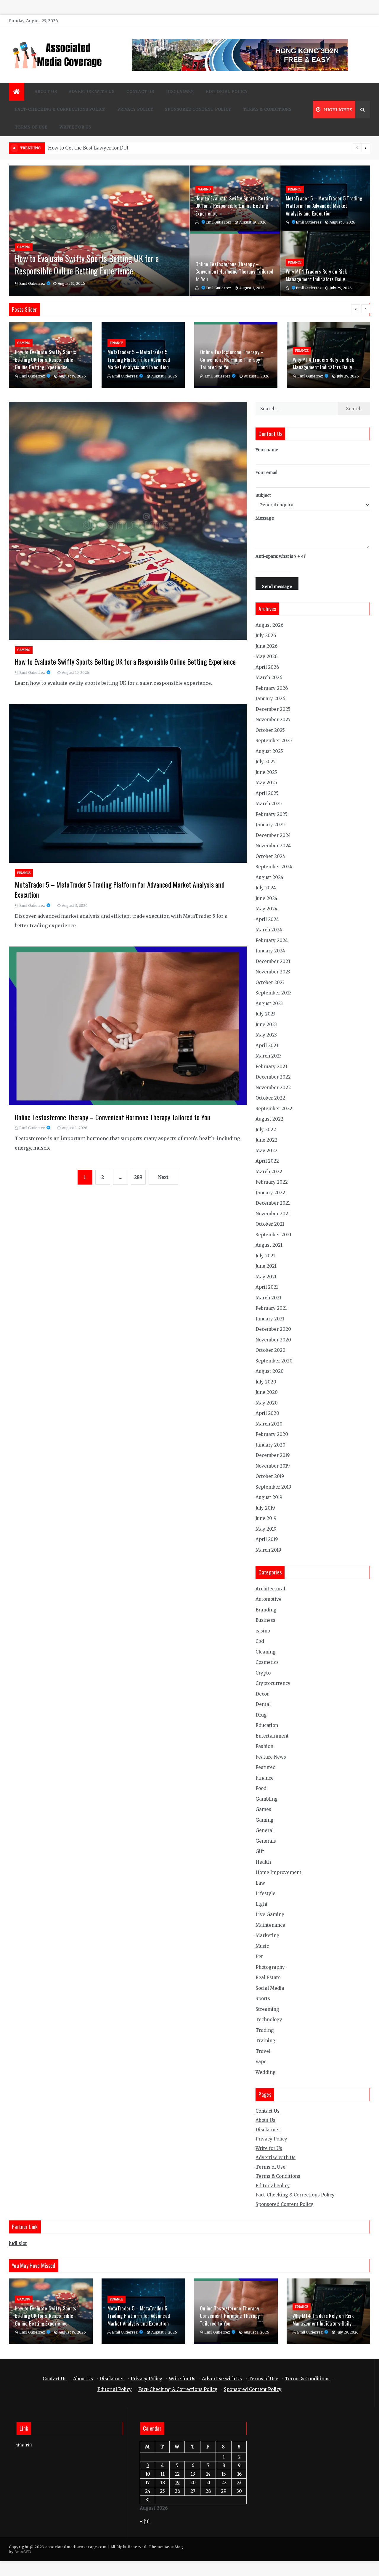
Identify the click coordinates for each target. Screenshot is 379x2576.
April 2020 (267, 1413)
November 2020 (273, 1340)
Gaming (24, 247)
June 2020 (267, 1392)
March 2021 (268, 1298)
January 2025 (270, 825)
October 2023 (270, 982)
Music (262, 1946)
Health (263, 1862)
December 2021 (273, 1203)
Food (261, 1788)
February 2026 (272, 688)
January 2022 (270, 1193)
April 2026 (267, 667)
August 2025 (269, 751)
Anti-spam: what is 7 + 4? (281, 556)
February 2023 (271, 1067)
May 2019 (266, 1529)
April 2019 (267, 1539)
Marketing (268, 1935)
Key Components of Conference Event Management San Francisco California (134, 148)
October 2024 (270, 856)
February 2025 (272, 814)
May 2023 (266, 1035)
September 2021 (273, 1235)
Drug (261, 1715)
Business (265, 1620)
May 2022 (266, 1151)
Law (260, 1883)
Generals (266, 1841)
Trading (265, 2030)
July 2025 (266, 762)
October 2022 (270, 1098)
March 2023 (269, 1056)
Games (263, 1809)
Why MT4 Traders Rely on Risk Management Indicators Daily (316, 275)
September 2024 (274, 867)
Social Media (270, 1988)
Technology (269, 2020)
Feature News (271, 1757)
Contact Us (140, 92)
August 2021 (269, 1245)
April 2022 (267, 1161)
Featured (266, 1767)
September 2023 (274, 993)
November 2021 (273, 1214)
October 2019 (270, 1476)
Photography (270, 1967)
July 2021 (265, 1256)
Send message (277, 586)
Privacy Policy (135, 109)
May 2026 (266, 657)
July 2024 (266, 888)
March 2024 (269, 930)
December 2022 (273, 1077)
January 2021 (270, 1319)
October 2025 (270, 730)
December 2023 (273, 961)
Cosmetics (267, 1662)
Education (267, 1725)
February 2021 (271, 1308)
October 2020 (270, 1350)
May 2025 (266, 783)
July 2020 (266, 1382)
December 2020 (273, 1329)
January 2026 (270, 699)
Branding (266, 1610)
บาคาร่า (24, 2445)
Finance (295, 189)
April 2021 (267, 1287)
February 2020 (272, 1434)
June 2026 (266, 646)
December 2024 (273, 835)
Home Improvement (278, 1872)
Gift (260, 1851)
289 (138, 1177)
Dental (263, 1704)
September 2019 (273, 1487)
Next (163, 1177)
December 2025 (273, 709)
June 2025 (266, 772)
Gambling (267, 1799)
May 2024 (266, 909)
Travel (263, 2051)
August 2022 (269, 1119)
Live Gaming (270, 1914)
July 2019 (265, 1508)
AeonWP (22, 2552)
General (265, 1830)
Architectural (270, 1589)
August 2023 (269, 1003)
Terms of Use (31, 127)
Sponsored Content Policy (198, 109)
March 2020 (269, 1424)
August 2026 (269, 625)
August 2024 (269, 877)
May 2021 (266, 1277)
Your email (266, 473)
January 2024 (270, 951)
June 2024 (266, 898)
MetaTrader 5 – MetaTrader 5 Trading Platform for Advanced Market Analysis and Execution (324, 206)
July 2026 (266, 635)
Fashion (264, 1746)
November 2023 (273, 972)
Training (265, 2041)
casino (263, 1631)
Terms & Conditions (267, 109)
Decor (262, 1694)
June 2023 (266, 1025)
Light (262, 1904)
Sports (263, 1999)
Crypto (263, 1673)
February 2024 (272, 940)
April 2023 (267, 1046)
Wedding (266, 2072)
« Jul (145, 2521)
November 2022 (273, 1088)
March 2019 (268, 1550)
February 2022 (272, 1182)
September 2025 (274, 741)
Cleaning (266, 1652)
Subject (263, 495)
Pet (259, 1956)
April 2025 (267, 793)
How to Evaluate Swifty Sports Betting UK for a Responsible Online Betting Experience (87, 265)
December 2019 (273, 1455)
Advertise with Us (92, 92)
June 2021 (266, 1266)
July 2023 (265, 1014)
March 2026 (269, 678)
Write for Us (76, 127)
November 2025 (273, 720)
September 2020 (274, 1361)
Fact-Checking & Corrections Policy (60, 109)
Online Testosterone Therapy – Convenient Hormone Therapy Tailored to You (235, 271)
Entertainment (272, 1736)
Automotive (269, 1599)
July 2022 (266, 1130)
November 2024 (273, 846)
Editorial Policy (227, 92)
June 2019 (266, 1518)
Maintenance (270, 1925)
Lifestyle (265, 1893)
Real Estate (268, 1978)
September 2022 (274, 1109)
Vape (261, 2062)
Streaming (267, 2009)
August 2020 (270, 1371)
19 (177, 2483)
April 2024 (267, 919)
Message (265, 518)
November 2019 (273, 1466)
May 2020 (267, 1403)
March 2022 (269, 1172)
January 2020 (270, 1445)
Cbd (260, 1641)
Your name (267, 450)
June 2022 (266, 1140)
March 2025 (269, 804)
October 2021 (270, 1224)
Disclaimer (180, 92)
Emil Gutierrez (32, 283)
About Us (46, 92)
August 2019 (269, 1497)
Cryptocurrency (273, 1683)
